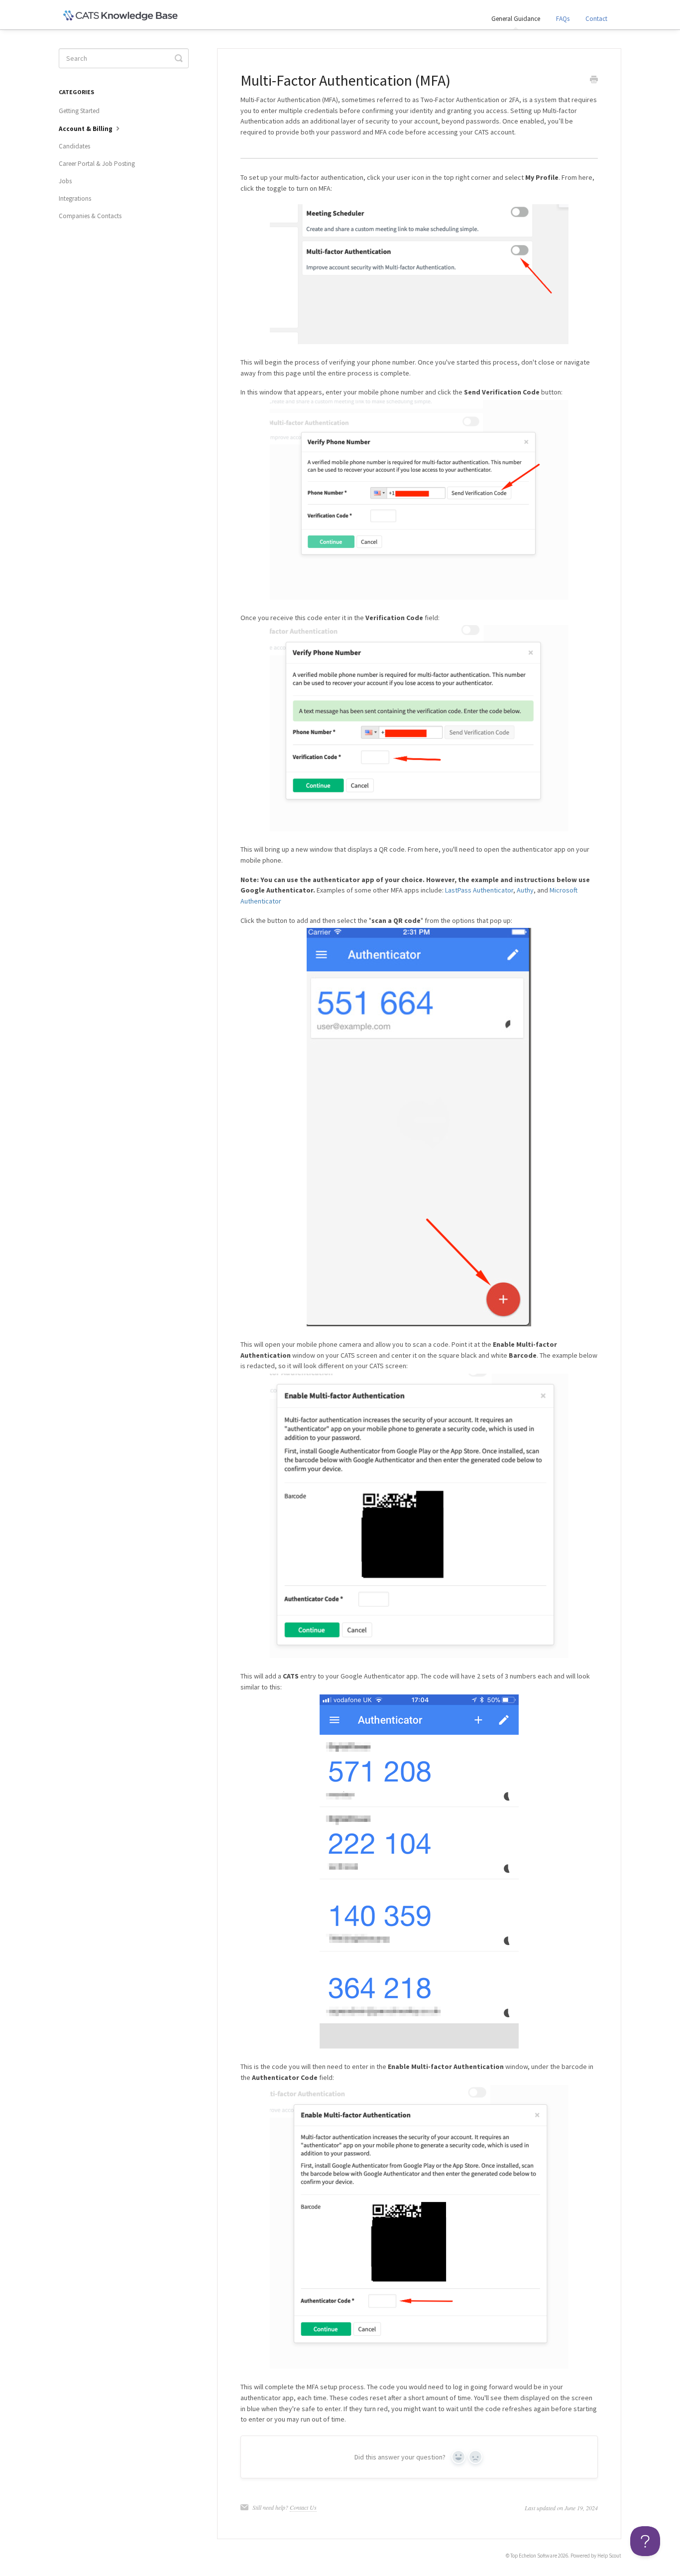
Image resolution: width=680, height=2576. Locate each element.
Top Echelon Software (534, 2556)
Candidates (74, 146)
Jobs (65, 181)
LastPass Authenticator (479, 890)
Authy (525, 890)
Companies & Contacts (90, 216)
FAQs (563, 19)
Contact (596, 19)
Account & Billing (86, 129)
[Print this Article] (594, 81)
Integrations (75, 198)
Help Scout (609, 2556)
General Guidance (516, 19)
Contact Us (303, 2507)
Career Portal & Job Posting (97, 164)
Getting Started (79, 111)
